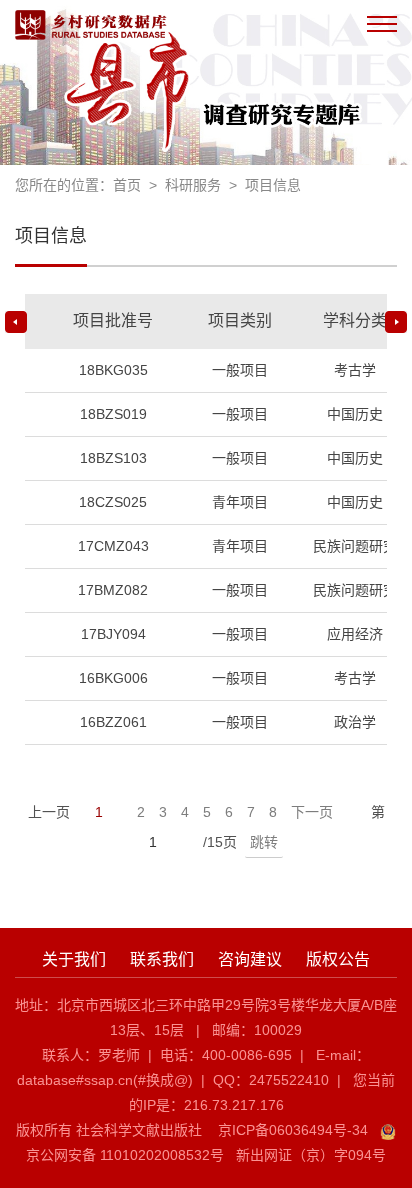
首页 (127, 185)
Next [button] (396, 322)
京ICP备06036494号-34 (293, 1130)
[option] (206, 526)
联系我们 (162, 959)
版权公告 (338, 959)
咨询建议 (250, 959)
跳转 (264, 842)
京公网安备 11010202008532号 (125, 1155)
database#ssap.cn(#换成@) (105, 1080)
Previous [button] (16, 322)
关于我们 (74, 959)
